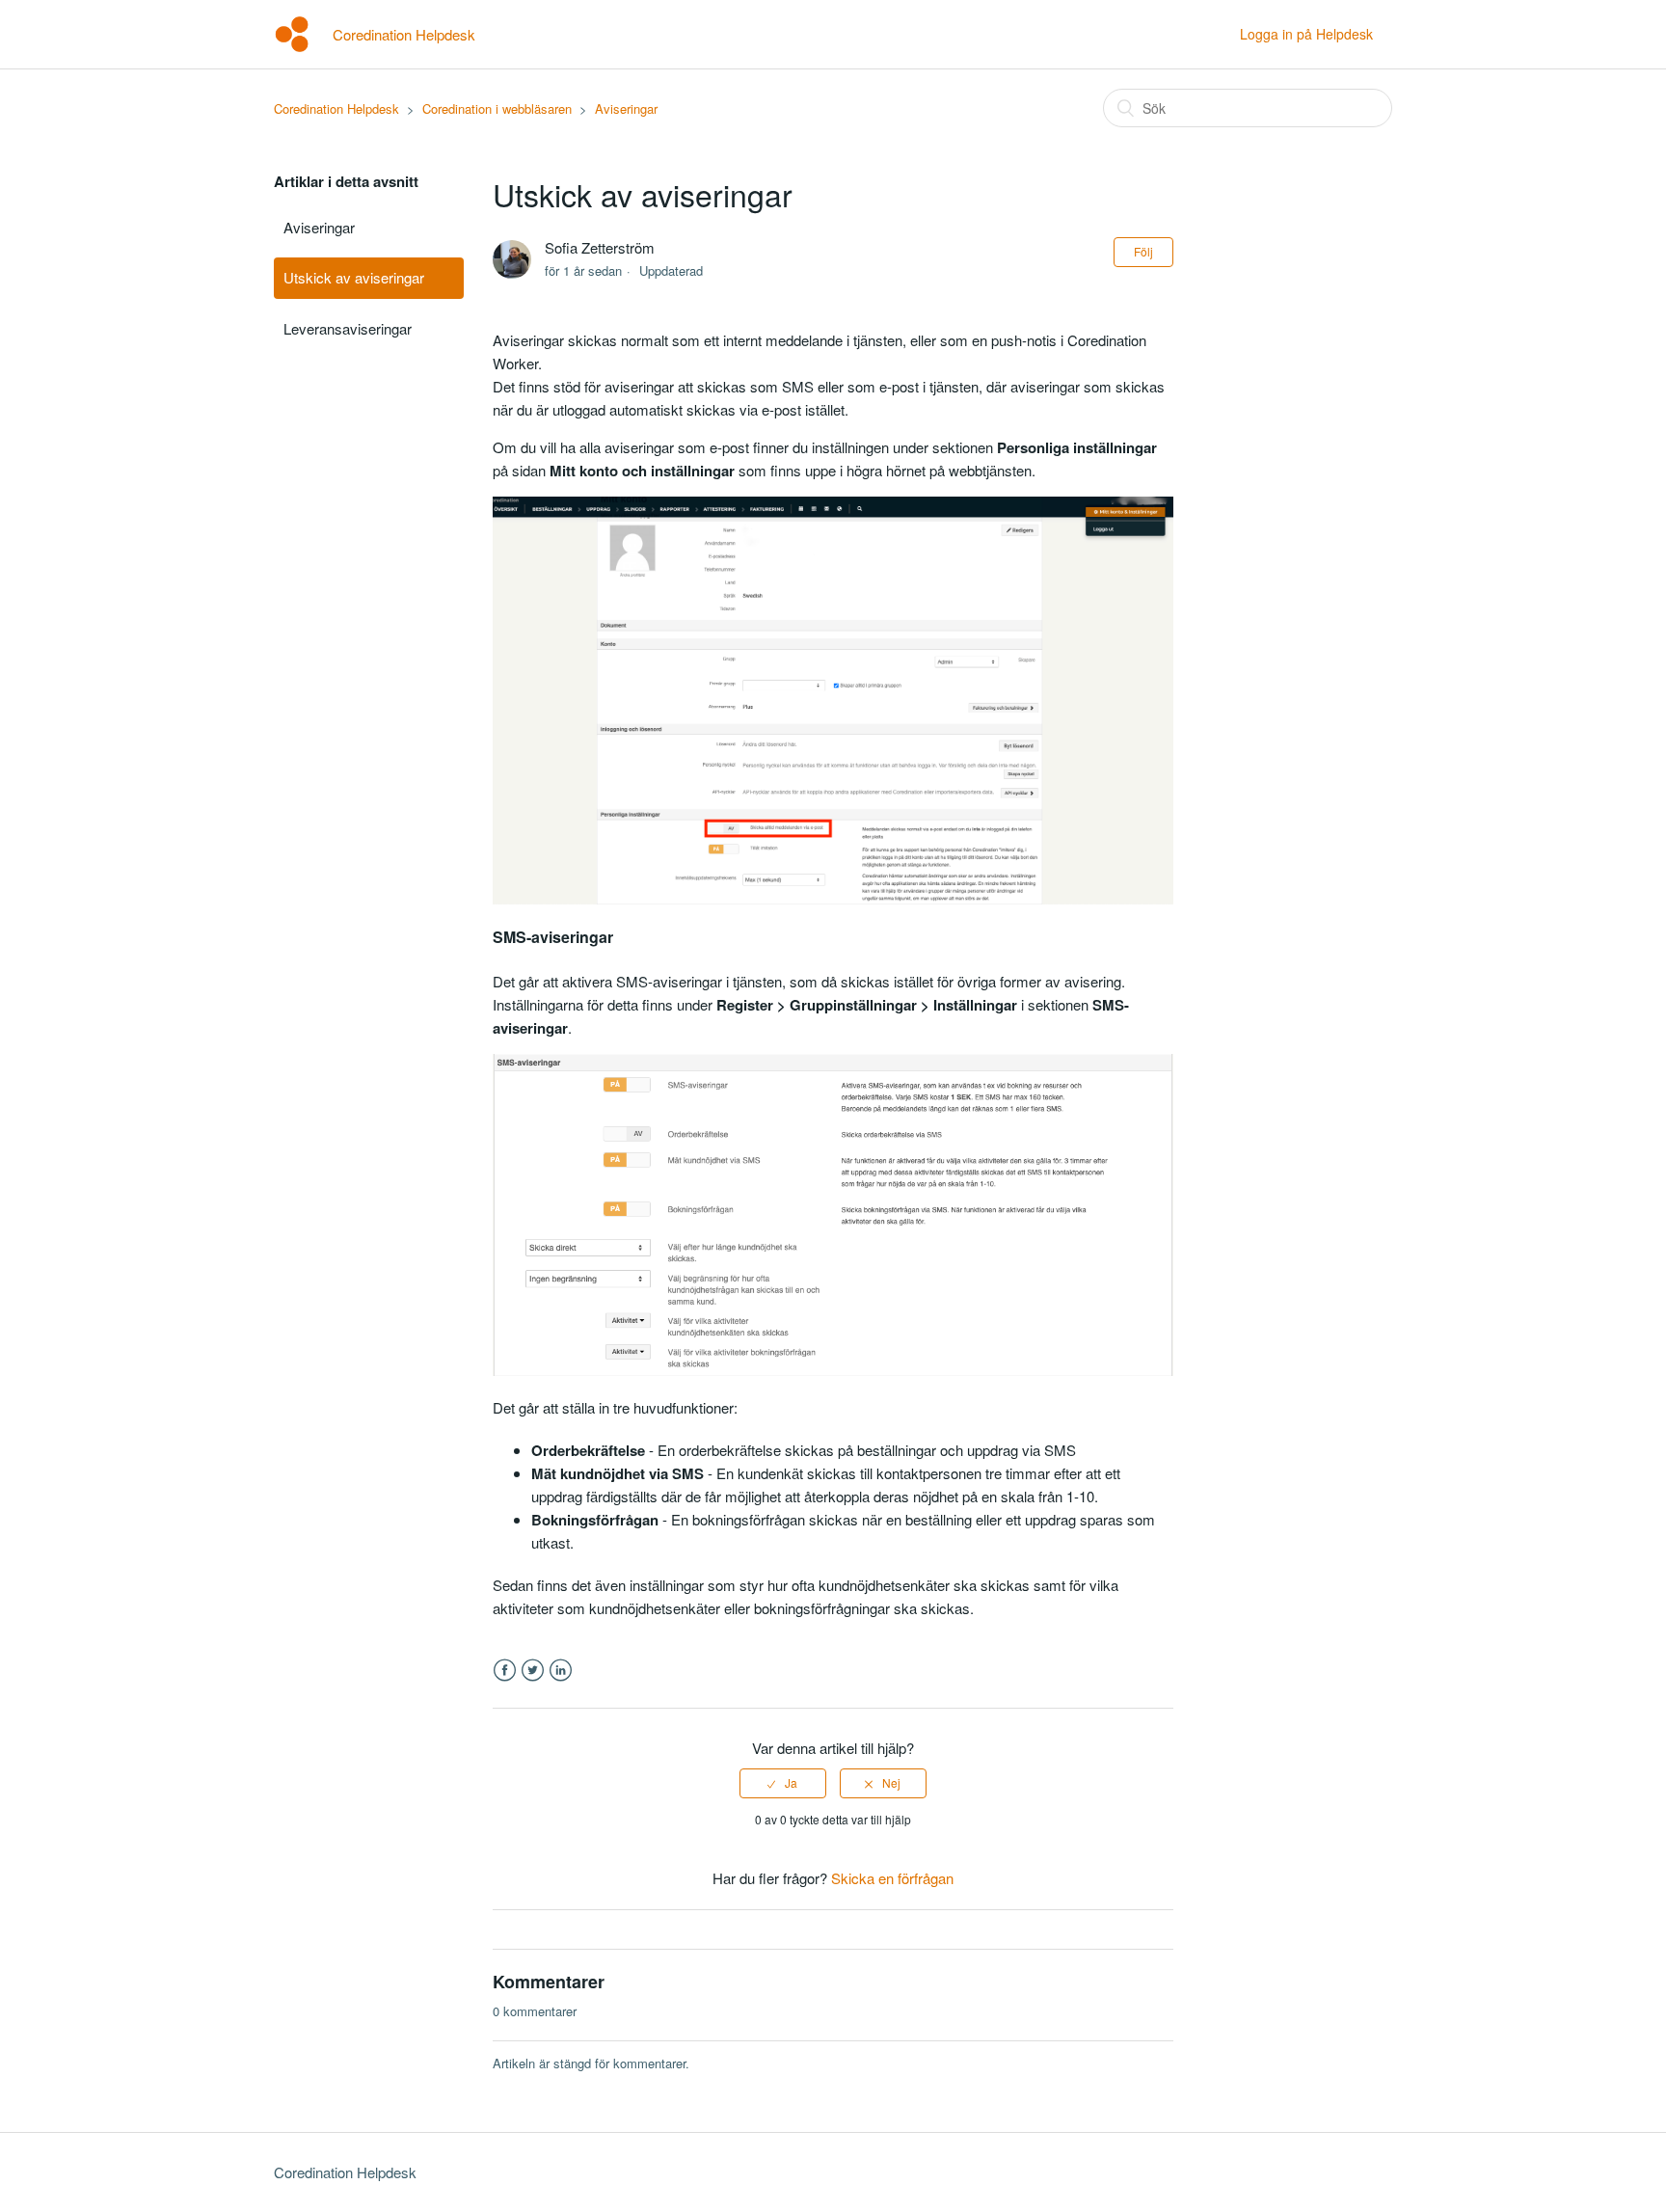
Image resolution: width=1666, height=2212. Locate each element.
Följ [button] (1143, 251)
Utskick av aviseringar (354, 277)
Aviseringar (626, 108)
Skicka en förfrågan (892, 1878)
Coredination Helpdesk (336, 108)
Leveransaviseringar (348, 328)
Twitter (533, 1671)
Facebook (505, 1671)
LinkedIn (561, 1671)
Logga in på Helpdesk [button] (1306, 34)
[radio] (783, 1783)
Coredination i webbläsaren (497, 108)
